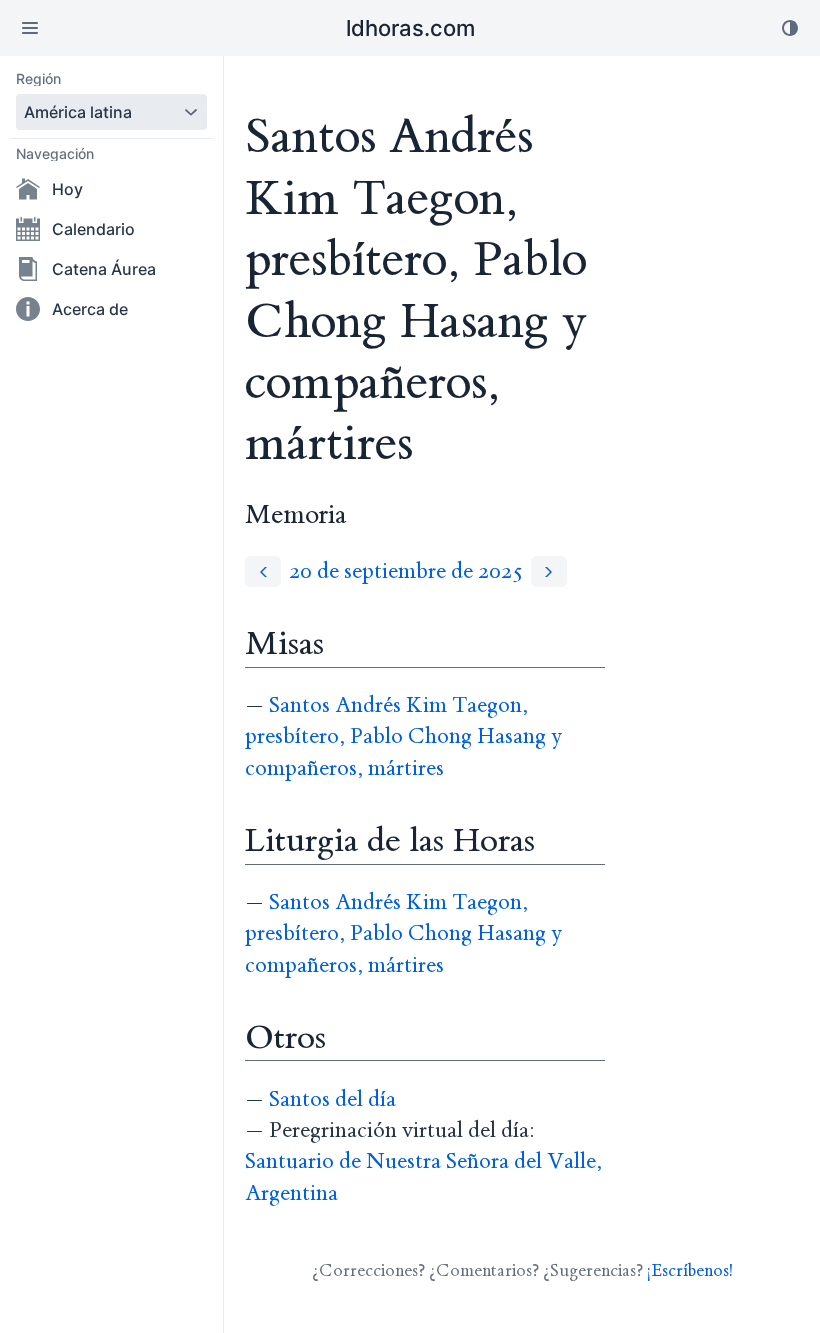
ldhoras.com (410, 28)
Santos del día (332, 1099)
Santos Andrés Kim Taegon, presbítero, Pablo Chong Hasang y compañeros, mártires (403, 737)
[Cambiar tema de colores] (790, 28)
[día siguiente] (549, 571)
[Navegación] (30, 28)
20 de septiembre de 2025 (406, 571)
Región (38, 79)
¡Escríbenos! (690, 1270)
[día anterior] (263, 571)
